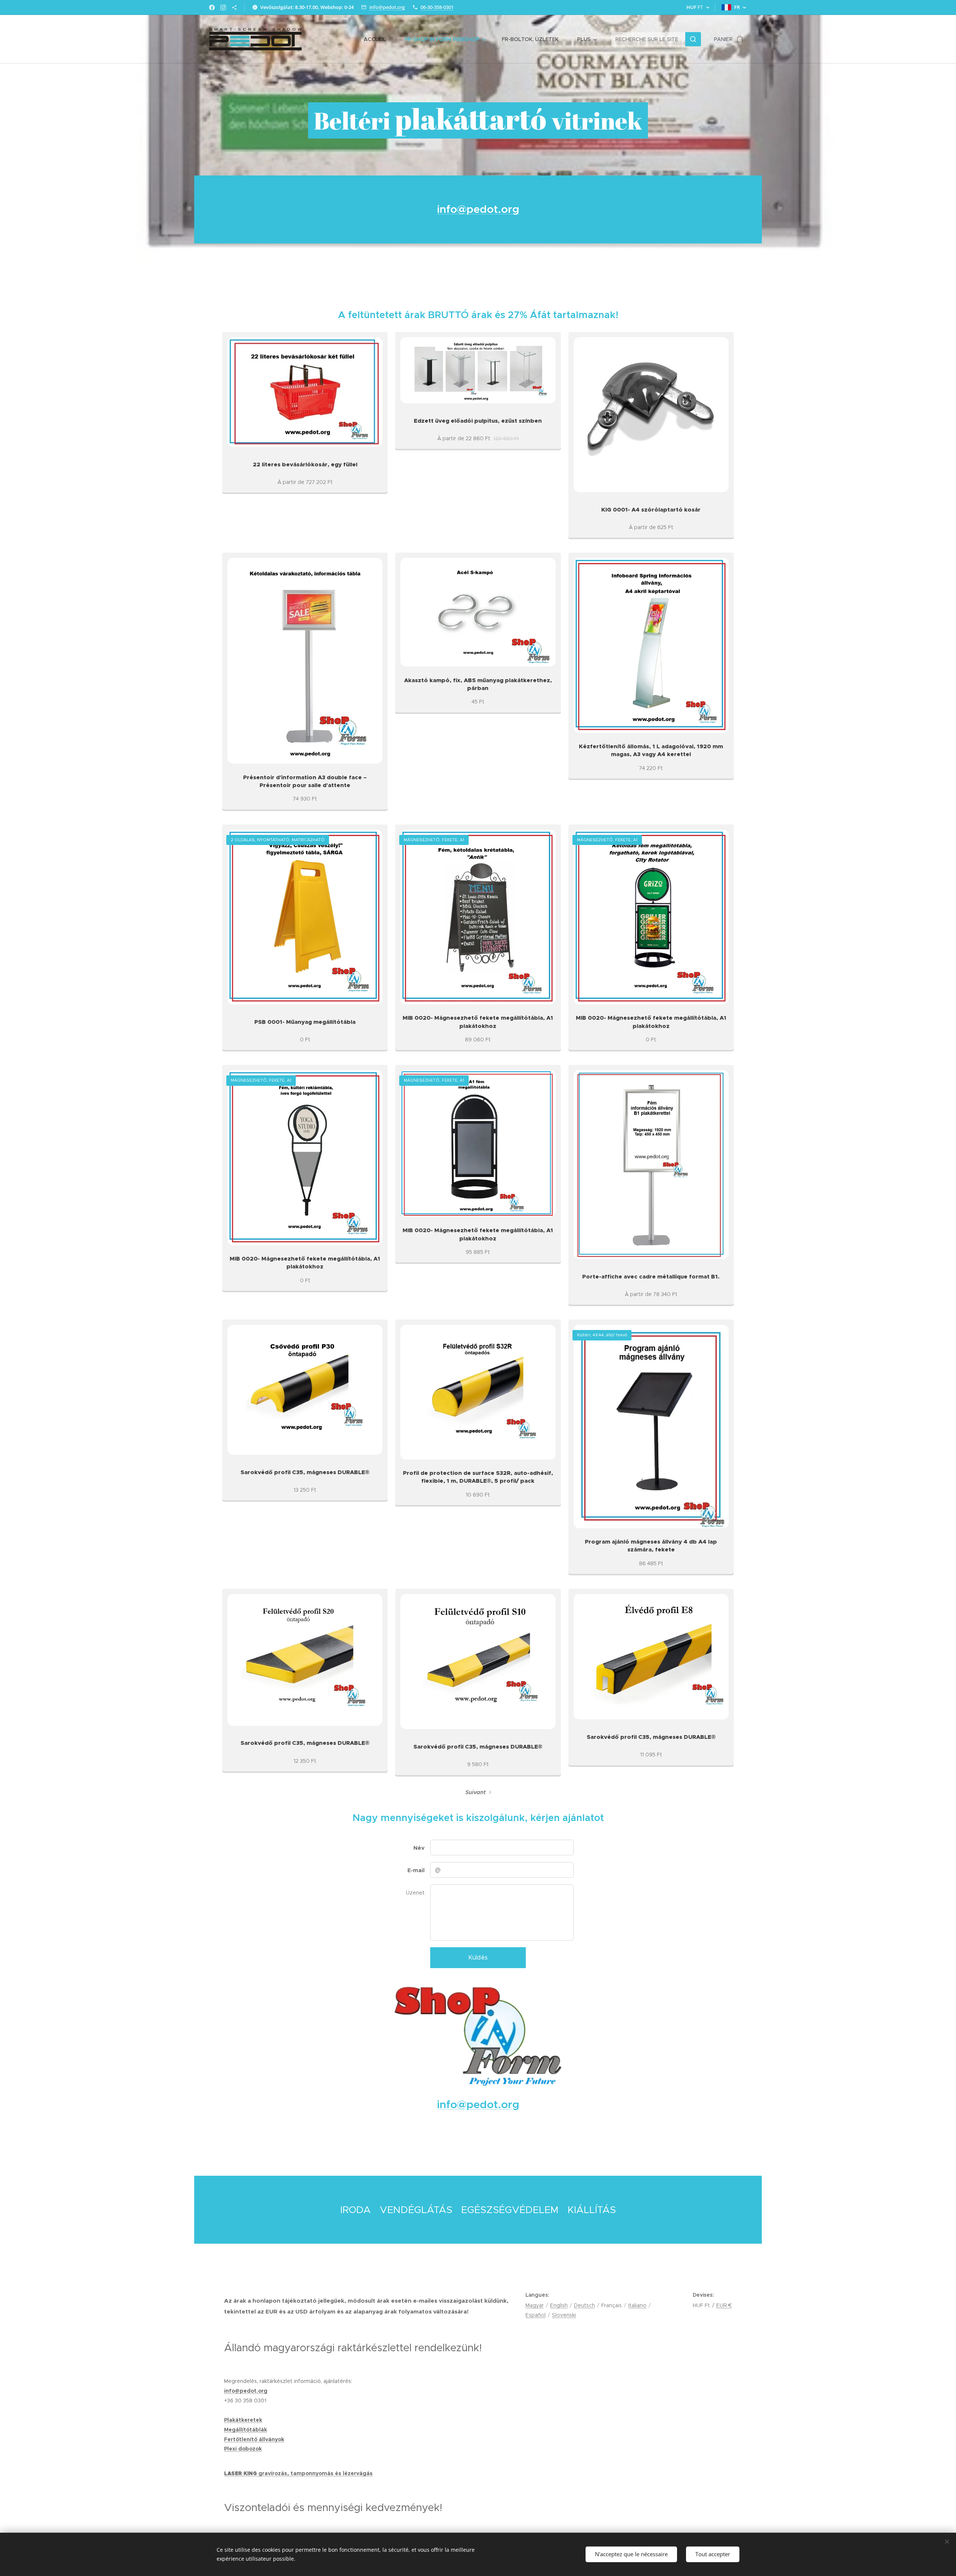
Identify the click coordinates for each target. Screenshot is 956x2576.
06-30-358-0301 (437, 7)
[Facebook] (212, 7)
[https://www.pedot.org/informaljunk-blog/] (234, 7)
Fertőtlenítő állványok (254, 2439)
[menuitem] (379, 39)
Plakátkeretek (243, 2420)
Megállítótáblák (246, 2430)
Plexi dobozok (243, 2449)
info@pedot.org (387, 7)
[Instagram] (223, 7)
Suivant (476, 1792)
